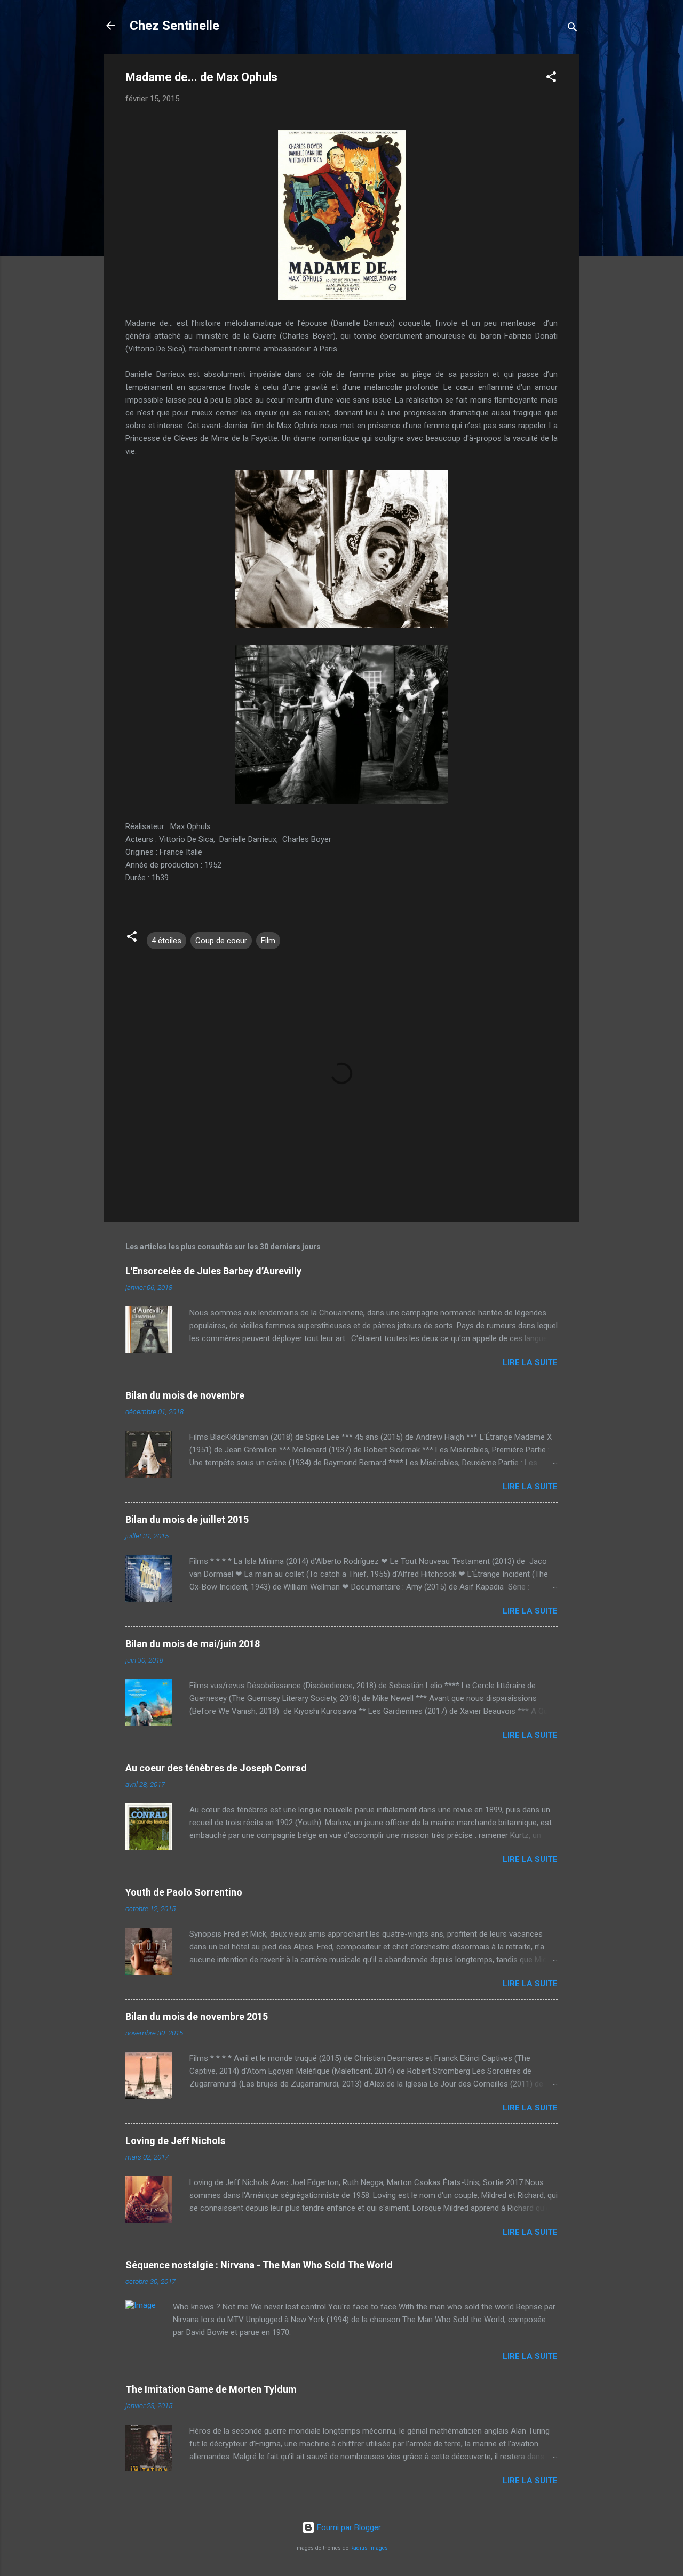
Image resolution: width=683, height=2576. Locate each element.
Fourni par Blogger (348, 2527)
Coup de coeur (221, 941)
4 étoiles (166, 941)
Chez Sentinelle (174, 26)
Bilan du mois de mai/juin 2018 (193, 1644)
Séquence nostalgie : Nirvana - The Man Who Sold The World (259, 2265)
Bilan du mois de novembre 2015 (197, 2016)
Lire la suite (530, 1362)
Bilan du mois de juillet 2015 (187, 1519)
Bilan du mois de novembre (185, 1395)
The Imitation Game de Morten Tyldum (211, 2389)
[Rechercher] (573, 29)
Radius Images (369, 2548)
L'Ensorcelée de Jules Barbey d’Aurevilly (213, 1271)
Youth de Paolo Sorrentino (184, 1892)
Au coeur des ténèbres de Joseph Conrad (216, 1768)
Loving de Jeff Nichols (175, 2141)
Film (268, 941)
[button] (551, 79)
